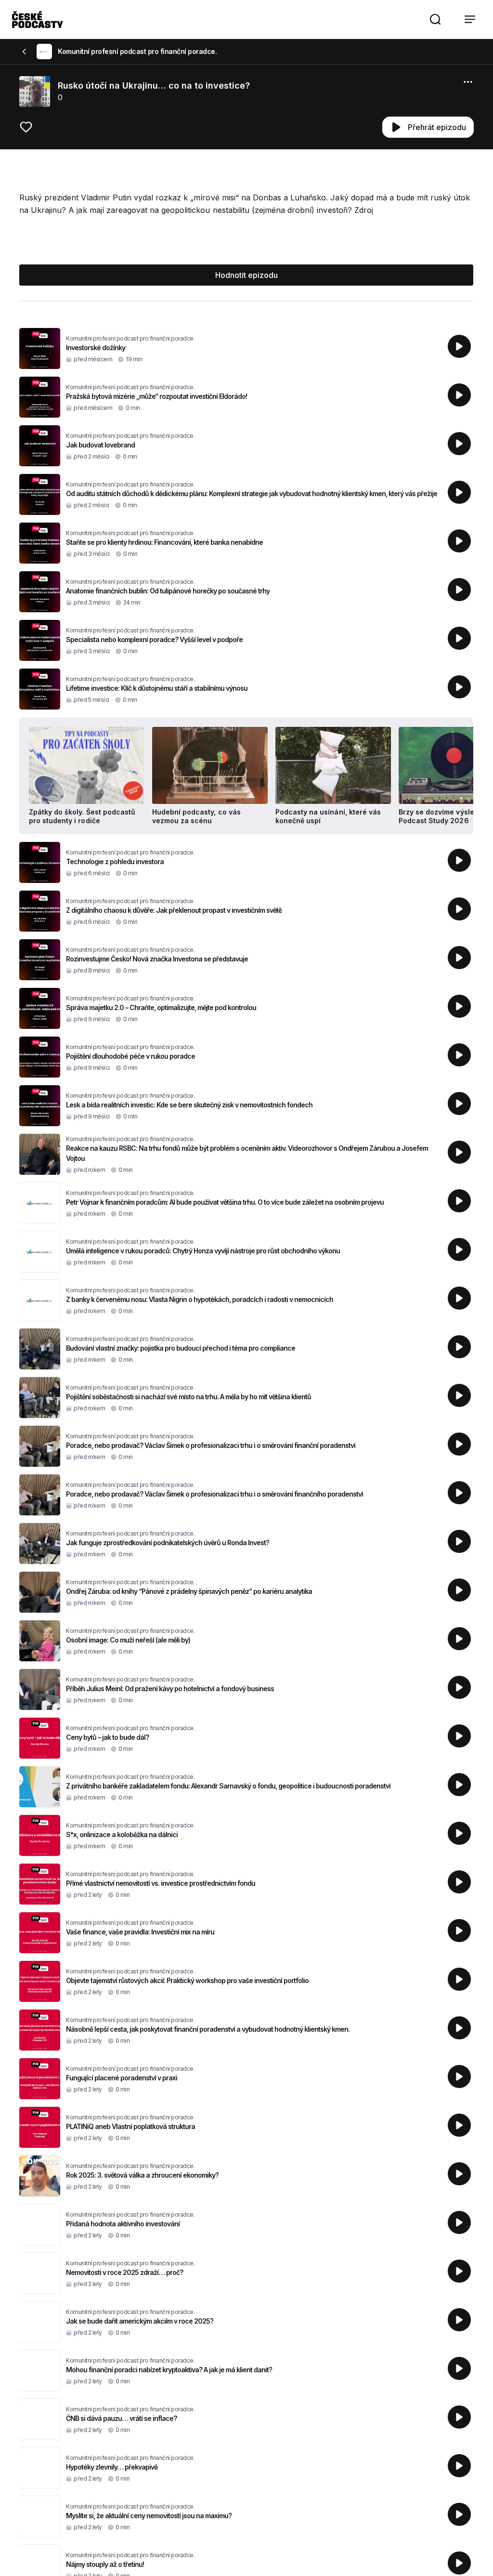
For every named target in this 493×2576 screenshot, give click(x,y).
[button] (435, 19)
